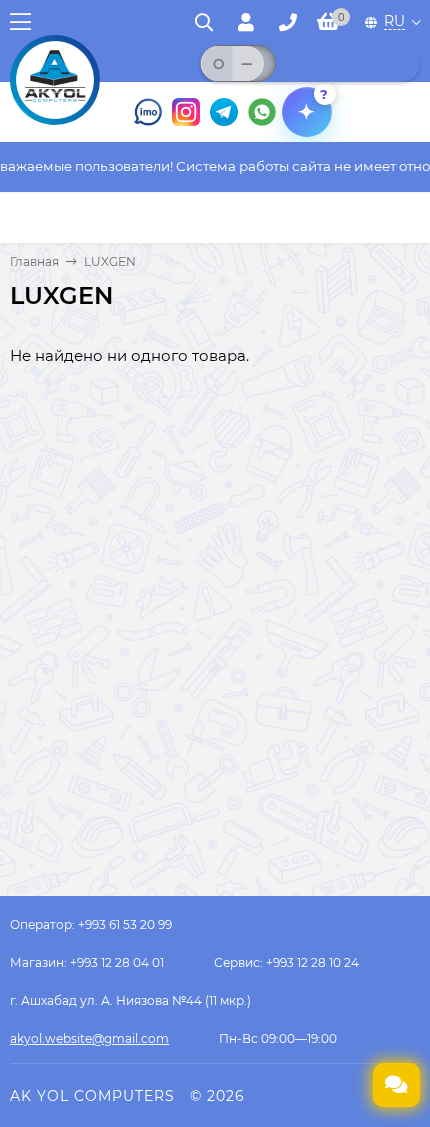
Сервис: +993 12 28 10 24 (286, 962)
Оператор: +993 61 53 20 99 (91, 924)
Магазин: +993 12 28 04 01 (87, 962)
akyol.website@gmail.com (89, 1038)
